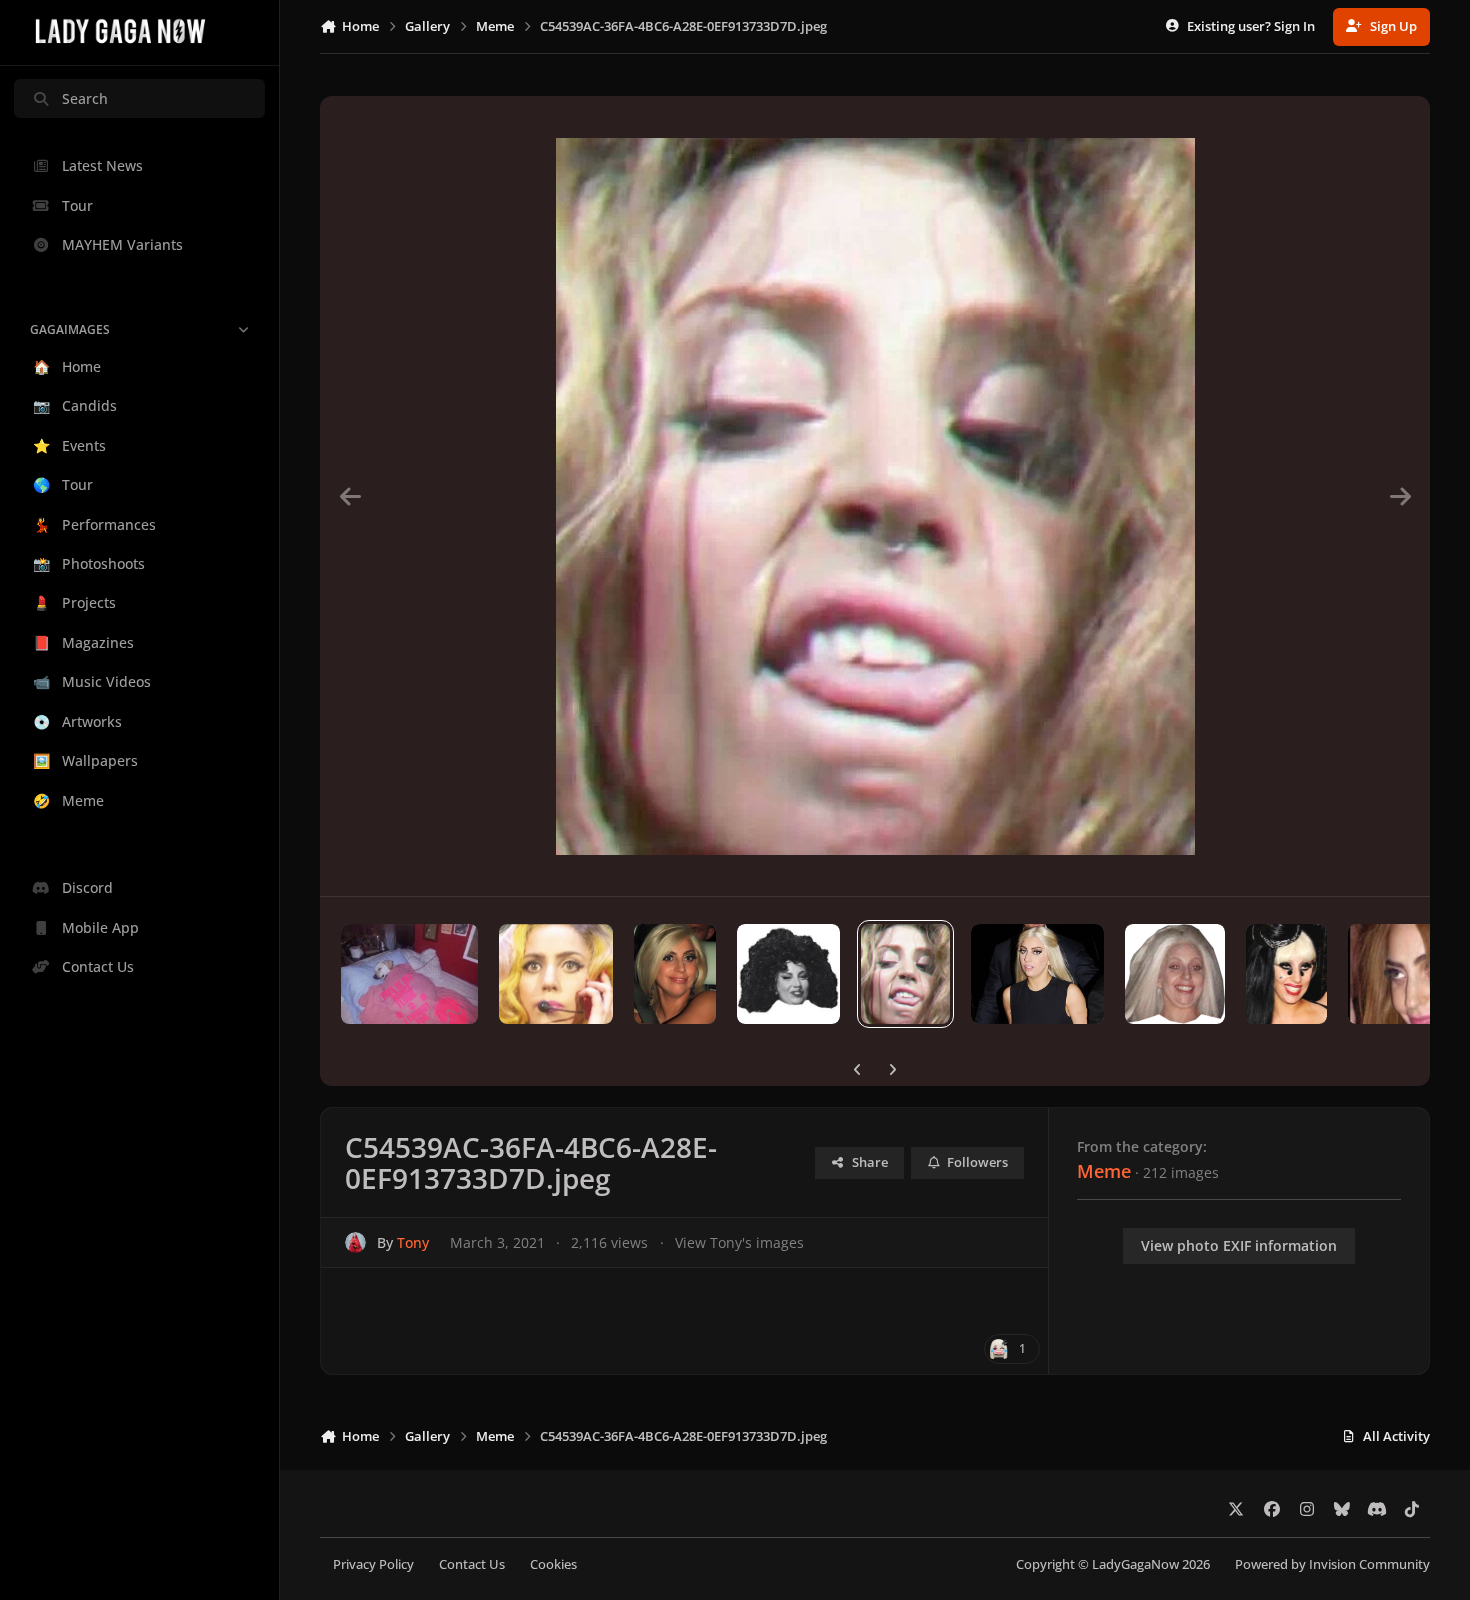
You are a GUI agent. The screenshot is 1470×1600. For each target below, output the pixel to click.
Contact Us (472, 1564)
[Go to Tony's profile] (355, 1242)
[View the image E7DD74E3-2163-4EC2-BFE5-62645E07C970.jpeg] (1287, 974)
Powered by (1332, 1564)
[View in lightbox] (875, 496)
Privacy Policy (373, 1564)
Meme (1104, 1171)
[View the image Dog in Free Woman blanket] (409, 974)
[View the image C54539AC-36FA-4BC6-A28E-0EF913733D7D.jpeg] (905, 974)
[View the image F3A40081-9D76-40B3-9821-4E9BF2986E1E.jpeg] (555, 974)
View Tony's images (739, 1242)
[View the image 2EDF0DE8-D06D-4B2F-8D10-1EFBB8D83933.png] (1037, 974)
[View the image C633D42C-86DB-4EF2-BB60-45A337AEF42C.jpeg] (788, 974)
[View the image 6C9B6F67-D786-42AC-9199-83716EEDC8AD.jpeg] (675, 974)
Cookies (553, 1564)
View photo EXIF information (1239, 1245)
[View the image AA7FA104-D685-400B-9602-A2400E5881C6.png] (1175, 974)
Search (85, 98)
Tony (413, 1242)
